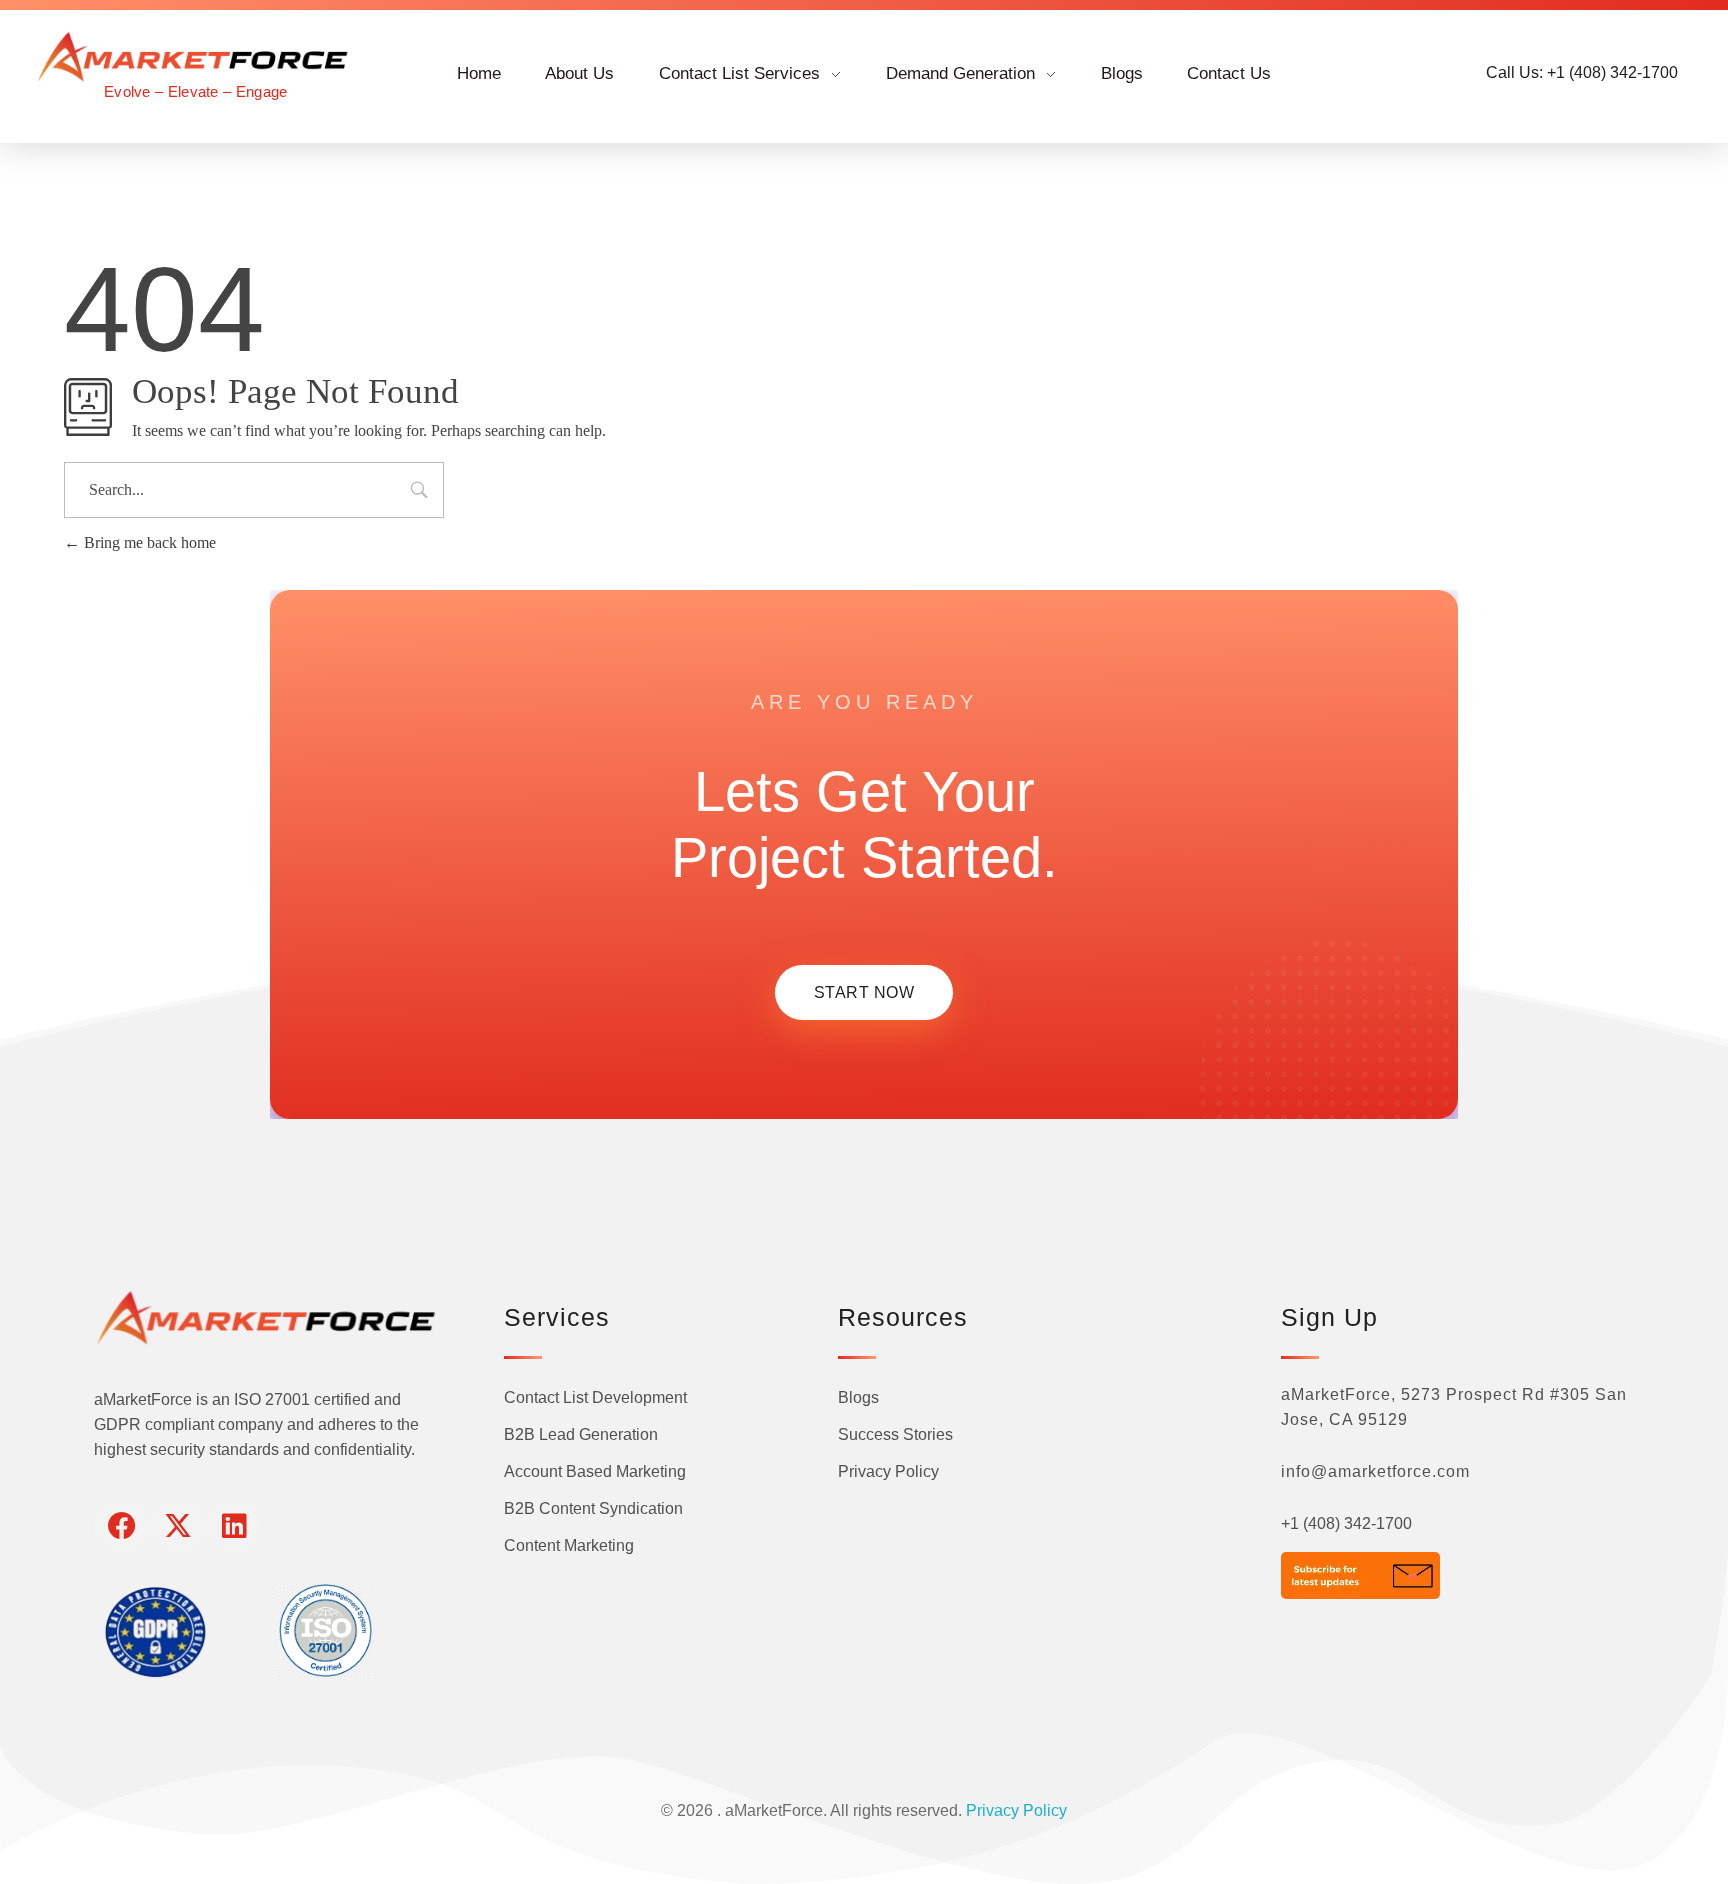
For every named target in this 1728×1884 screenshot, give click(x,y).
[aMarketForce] (195, 57)
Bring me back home (148, 542)
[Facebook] (122, 1526)
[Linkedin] (234, 1526)
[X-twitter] (178, 1526)
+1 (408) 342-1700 (1346, 1523)
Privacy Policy (1016, 1810)
